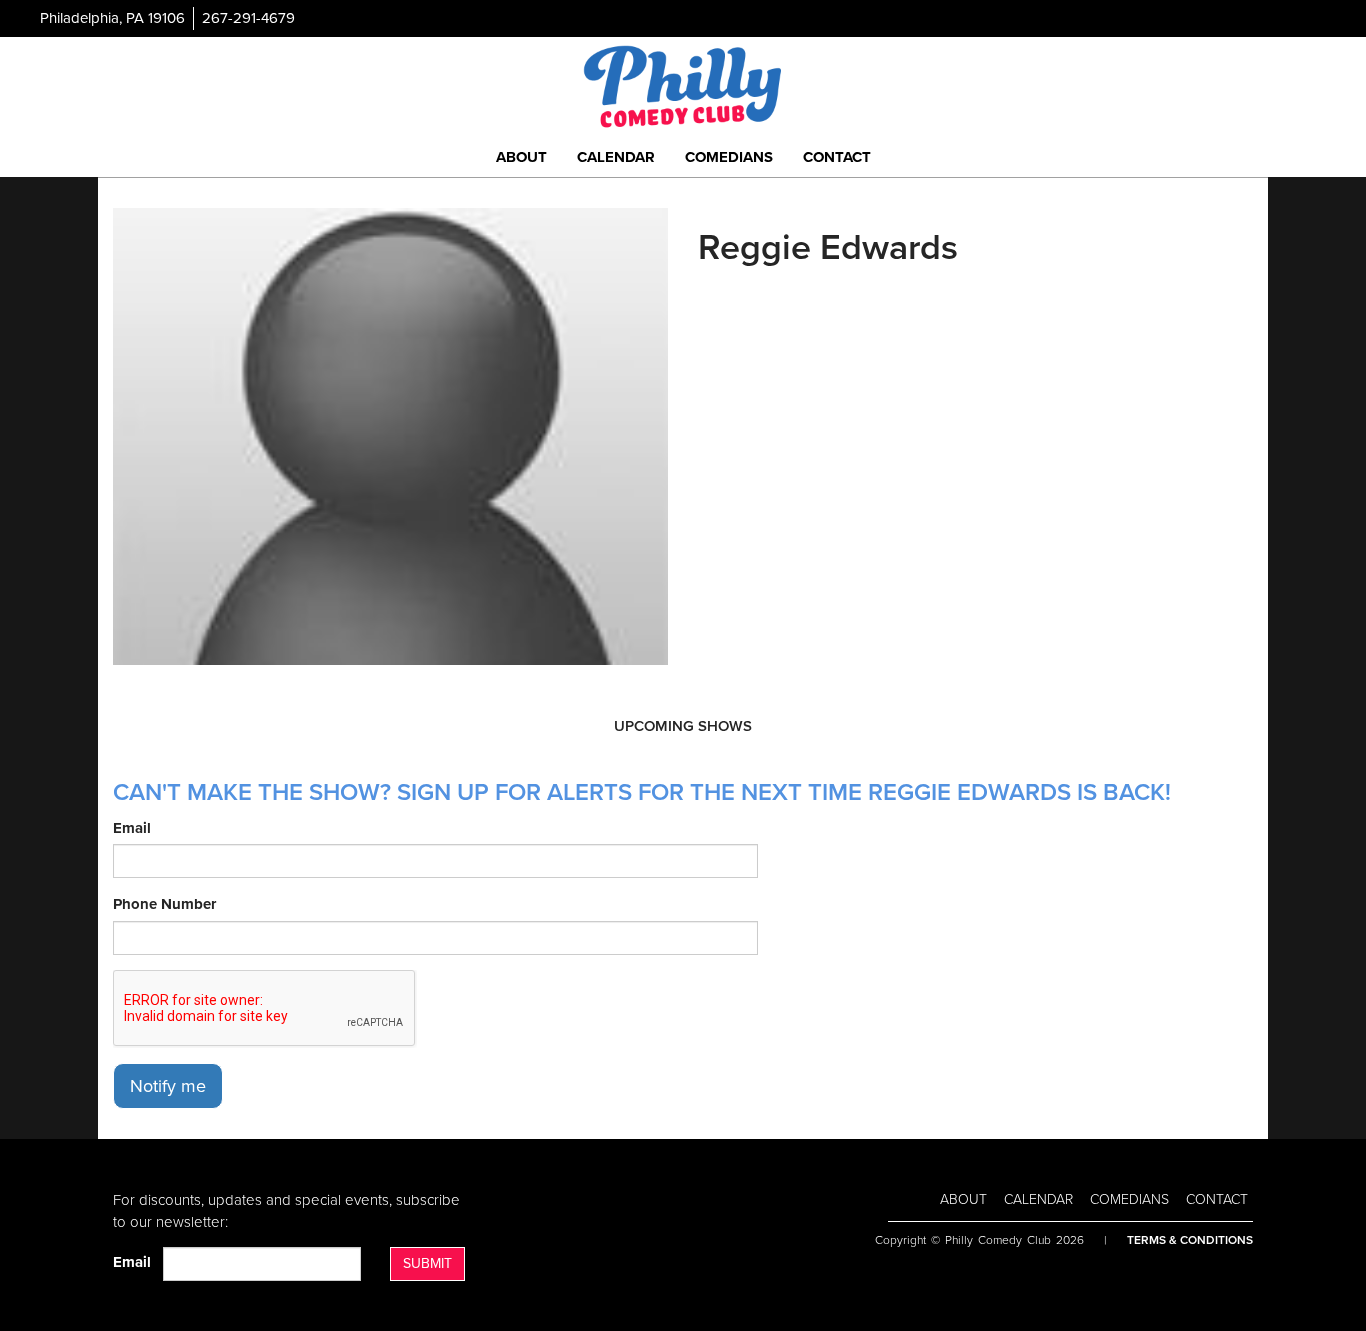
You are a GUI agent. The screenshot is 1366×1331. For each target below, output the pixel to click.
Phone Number (164, 904)
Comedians (729, 157)
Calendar (616, 157)
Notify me (168, 1086)
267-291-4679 (248, 18)
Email (132, 828)
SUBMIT (427, 1263)
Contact (837, 157)
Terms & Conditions (1190, 1240)
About (521, 157)
